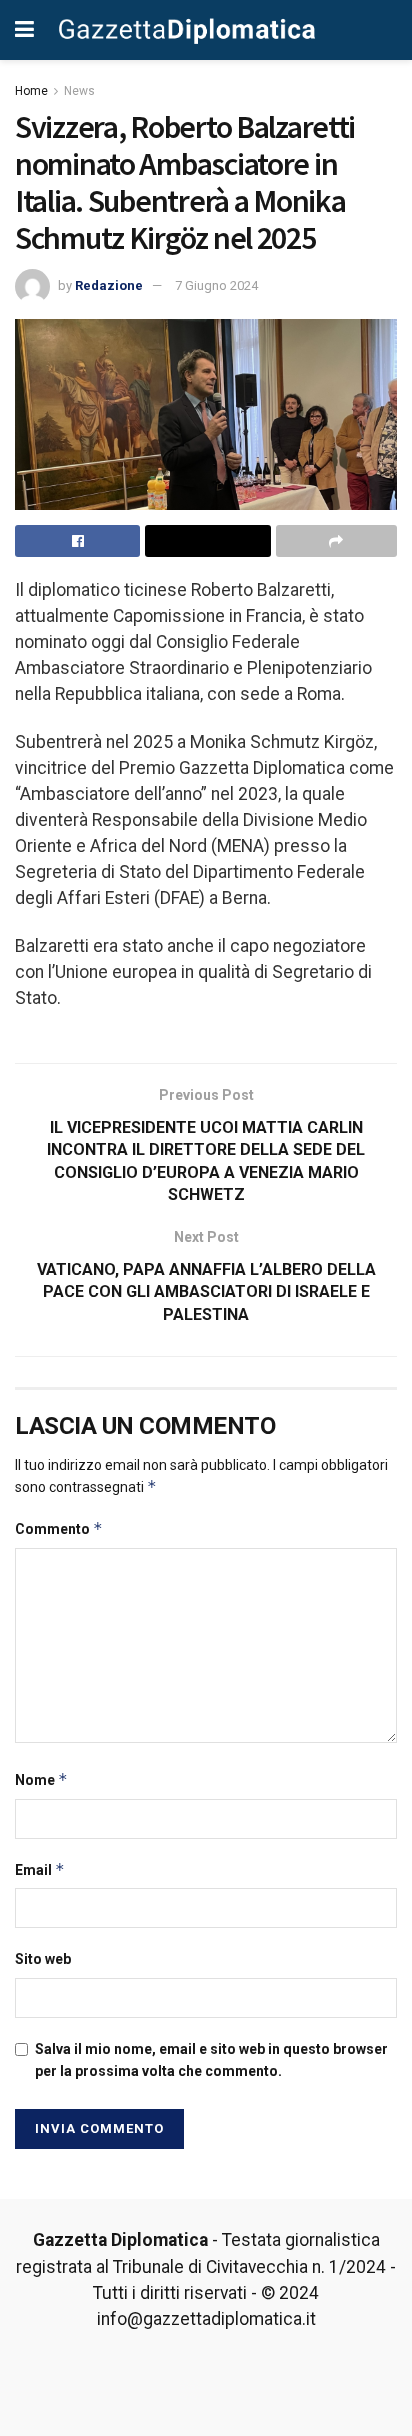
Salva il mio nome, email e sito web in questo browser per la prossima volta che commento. (211, 2060)
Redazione (109, 285)
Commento (59, 1528)
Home (31, 91)
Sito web (43, 1959)
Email (40, 1869)
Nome (41, 1779)
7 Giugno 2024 (216, 285)
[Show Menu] (24, 30)
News (79, 91)
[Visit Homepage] (187, 30)
